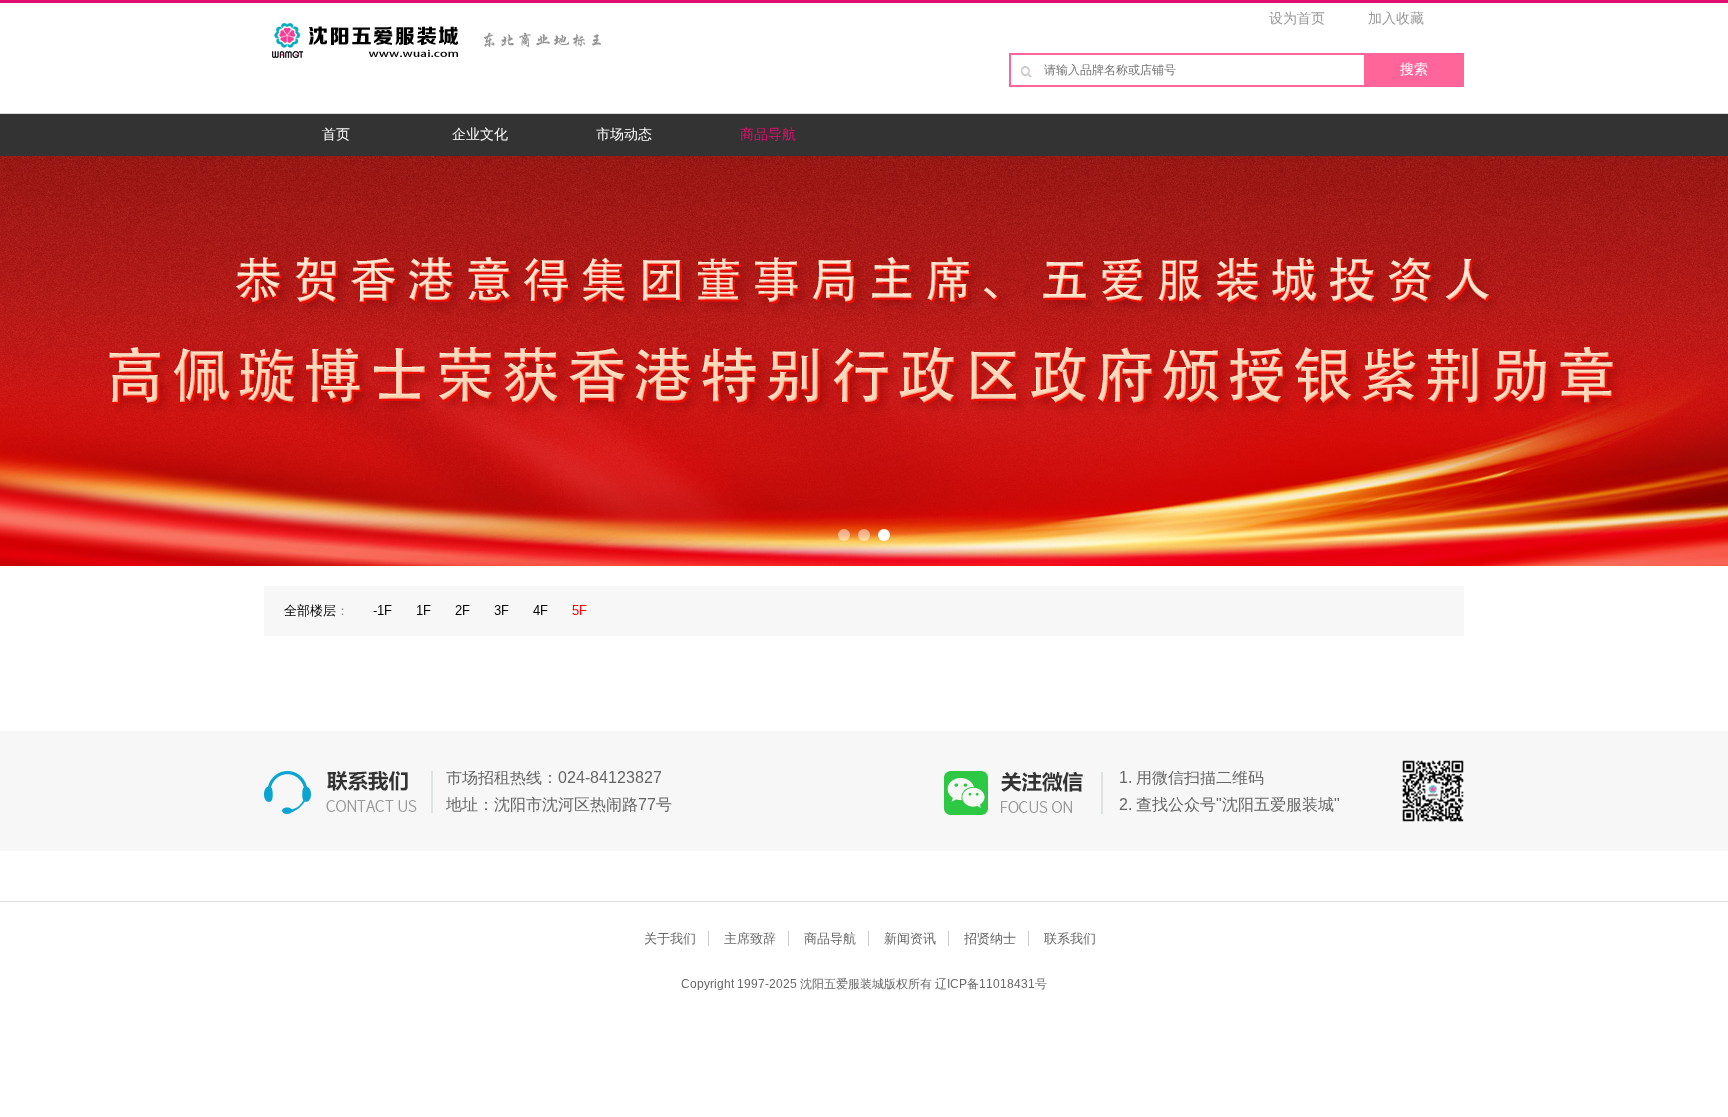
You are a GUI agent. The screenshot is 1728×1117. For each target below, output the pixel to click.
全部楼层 (310, 610)
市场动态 (624, 134)
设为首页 (1297, 18)
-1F (382, 610)
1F (423, 610)
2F (462, 610)
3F (501, 610)
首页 (336, 134)
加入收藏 (1396, 18)
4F (540, 610)
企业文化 (480, 134)
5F (579, 610)
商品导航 (768, 134)
